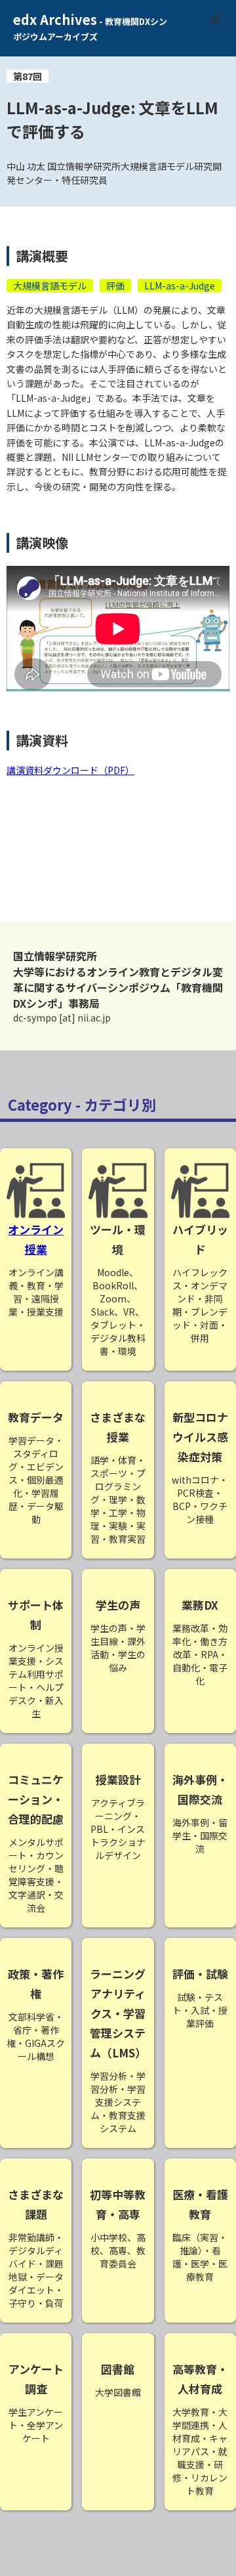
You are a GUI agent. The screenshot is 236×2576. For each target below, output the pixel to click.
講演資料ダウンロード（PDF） (70, 770)
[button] (216, 20)
